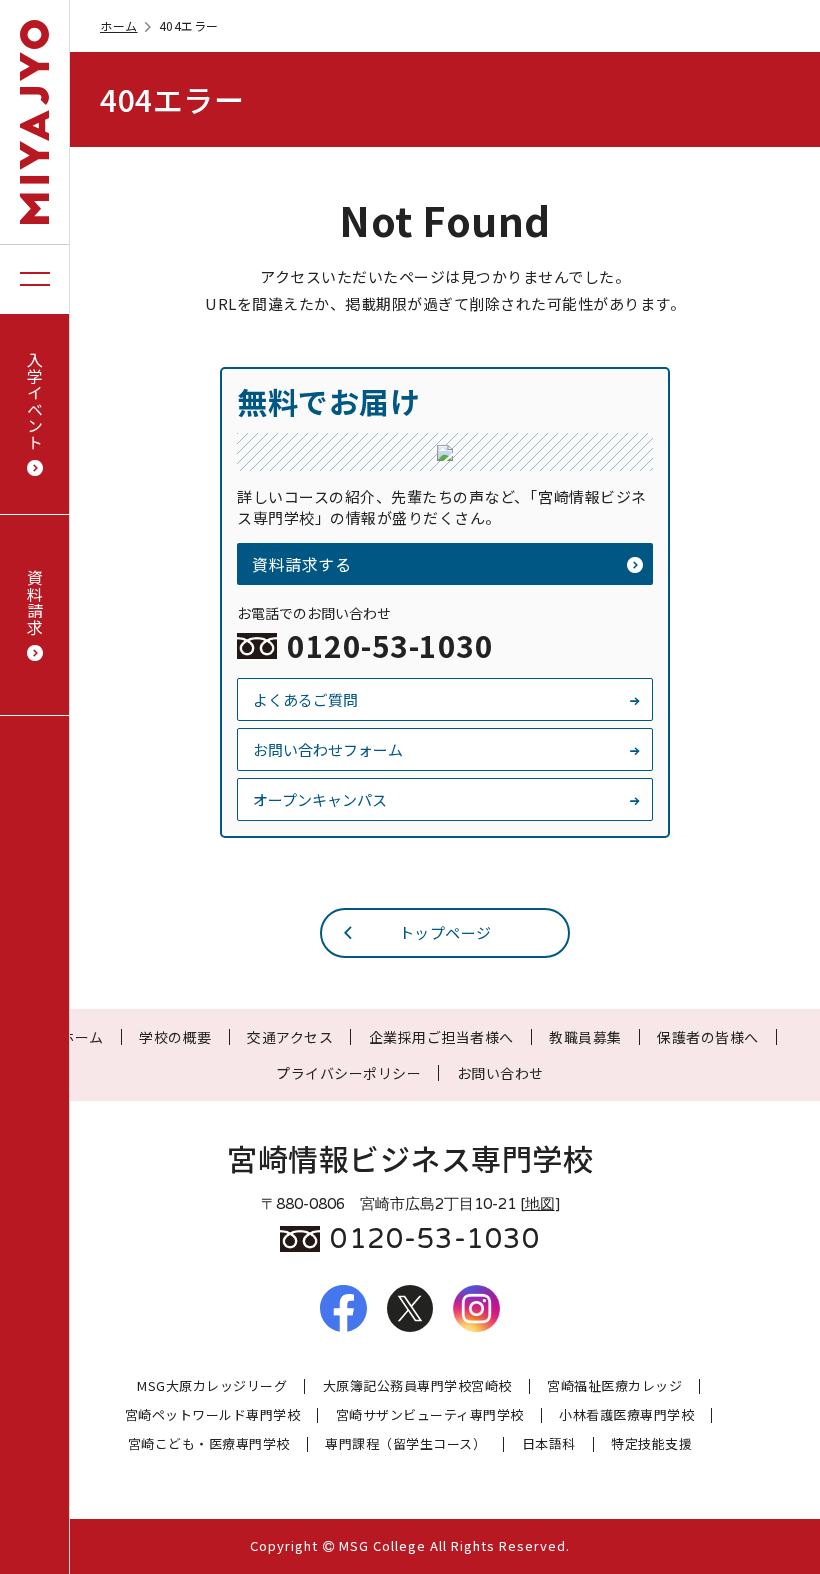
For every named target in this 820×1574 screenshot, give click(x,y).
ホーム (119, 25)
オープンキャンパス (320, 799)
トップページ (445, 932)
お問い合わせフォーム (328, 749)
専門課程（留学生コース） (405, 1444)
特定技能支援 (651, 1444)
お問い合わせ (500, 1073)
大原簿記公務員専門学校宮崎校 (417, 1386)
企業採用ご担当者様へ (441, 1037)
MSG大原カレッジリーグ (212, 1386)
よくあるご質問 (305, 699)
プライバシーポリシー (348, 1073)
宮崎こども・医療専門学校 (209, 1444)
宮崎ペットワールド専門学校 (213, 1415)
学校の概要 (175, 1037)
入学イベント (35, 400)
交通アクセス (290, 1037)
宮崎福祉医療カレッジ (614, 1386)
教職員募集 (585, 1037)
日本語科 (549, 1444)
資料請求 (35, 602)
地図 (540, 1204)
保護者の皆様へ (708, 1037)
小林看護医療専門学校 (626, 1415)
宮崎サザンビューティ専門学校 (430, 1415)
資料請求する (301, 564)
